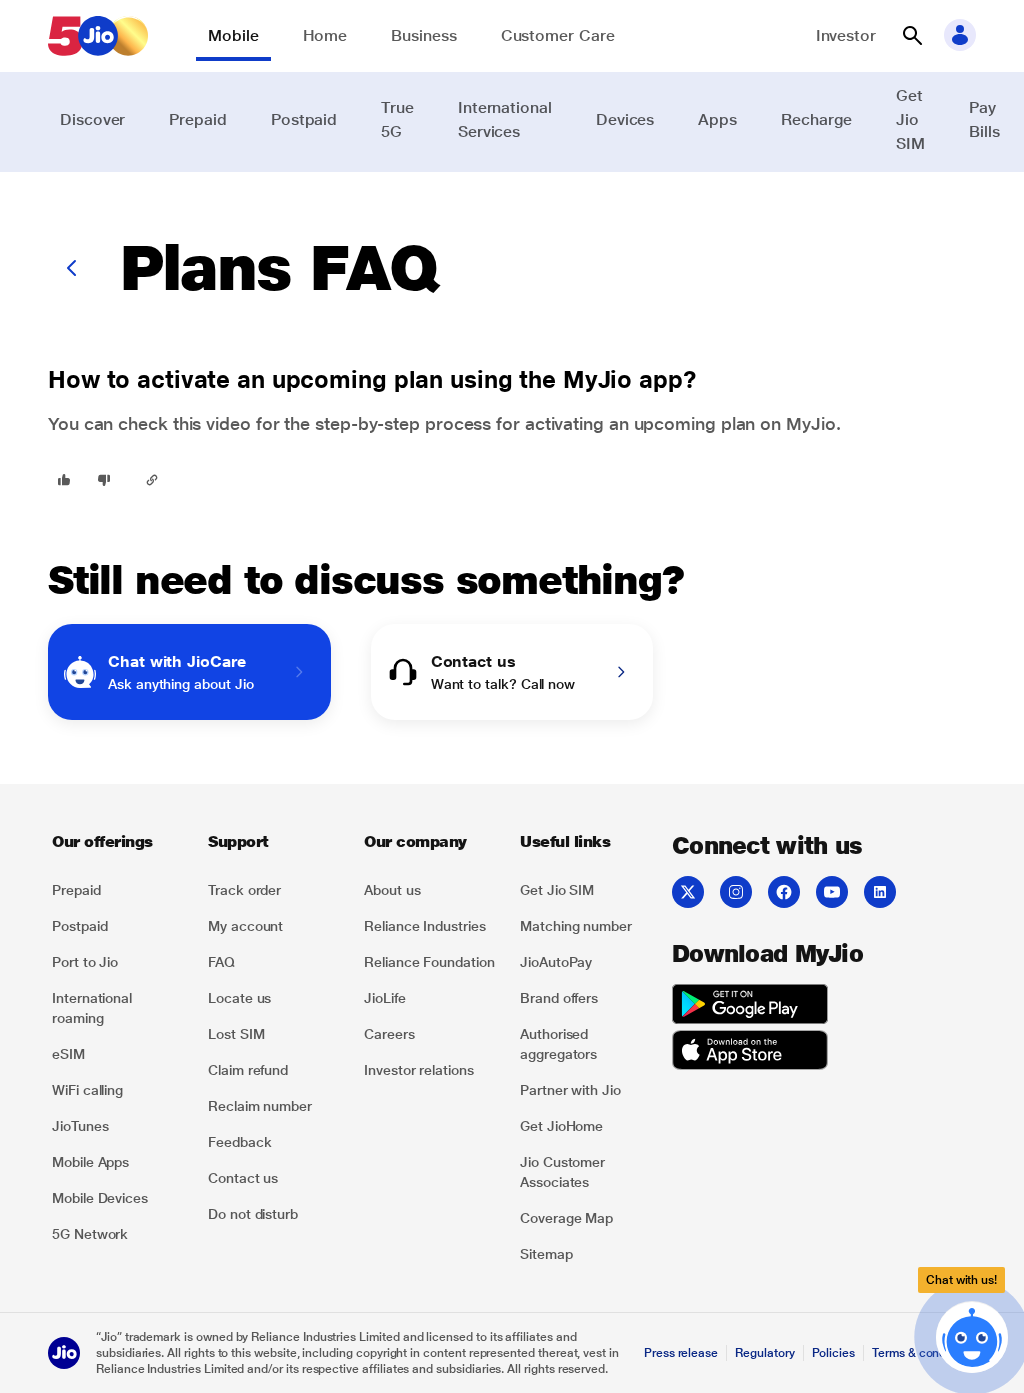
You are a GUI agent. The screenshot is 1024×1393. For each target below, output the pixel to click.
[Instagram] (736, 892)
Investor (846, 35)
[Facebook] (784, 892)
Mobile (233, 35)
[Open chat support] (972, 1341)
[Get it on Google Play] (750, 1007)
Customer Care (558, 35)
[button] (912, 36)
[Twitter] (688, 892)
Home (325, 35)
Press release (681, 1353)
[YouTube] (832, 892)
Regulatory (764, 1353)
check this (159, 423)
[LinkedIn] (880, 892)
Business (423, 35)
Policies (834, 1353)
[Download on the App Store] (750, 1053)
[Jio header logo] (98, 36)
